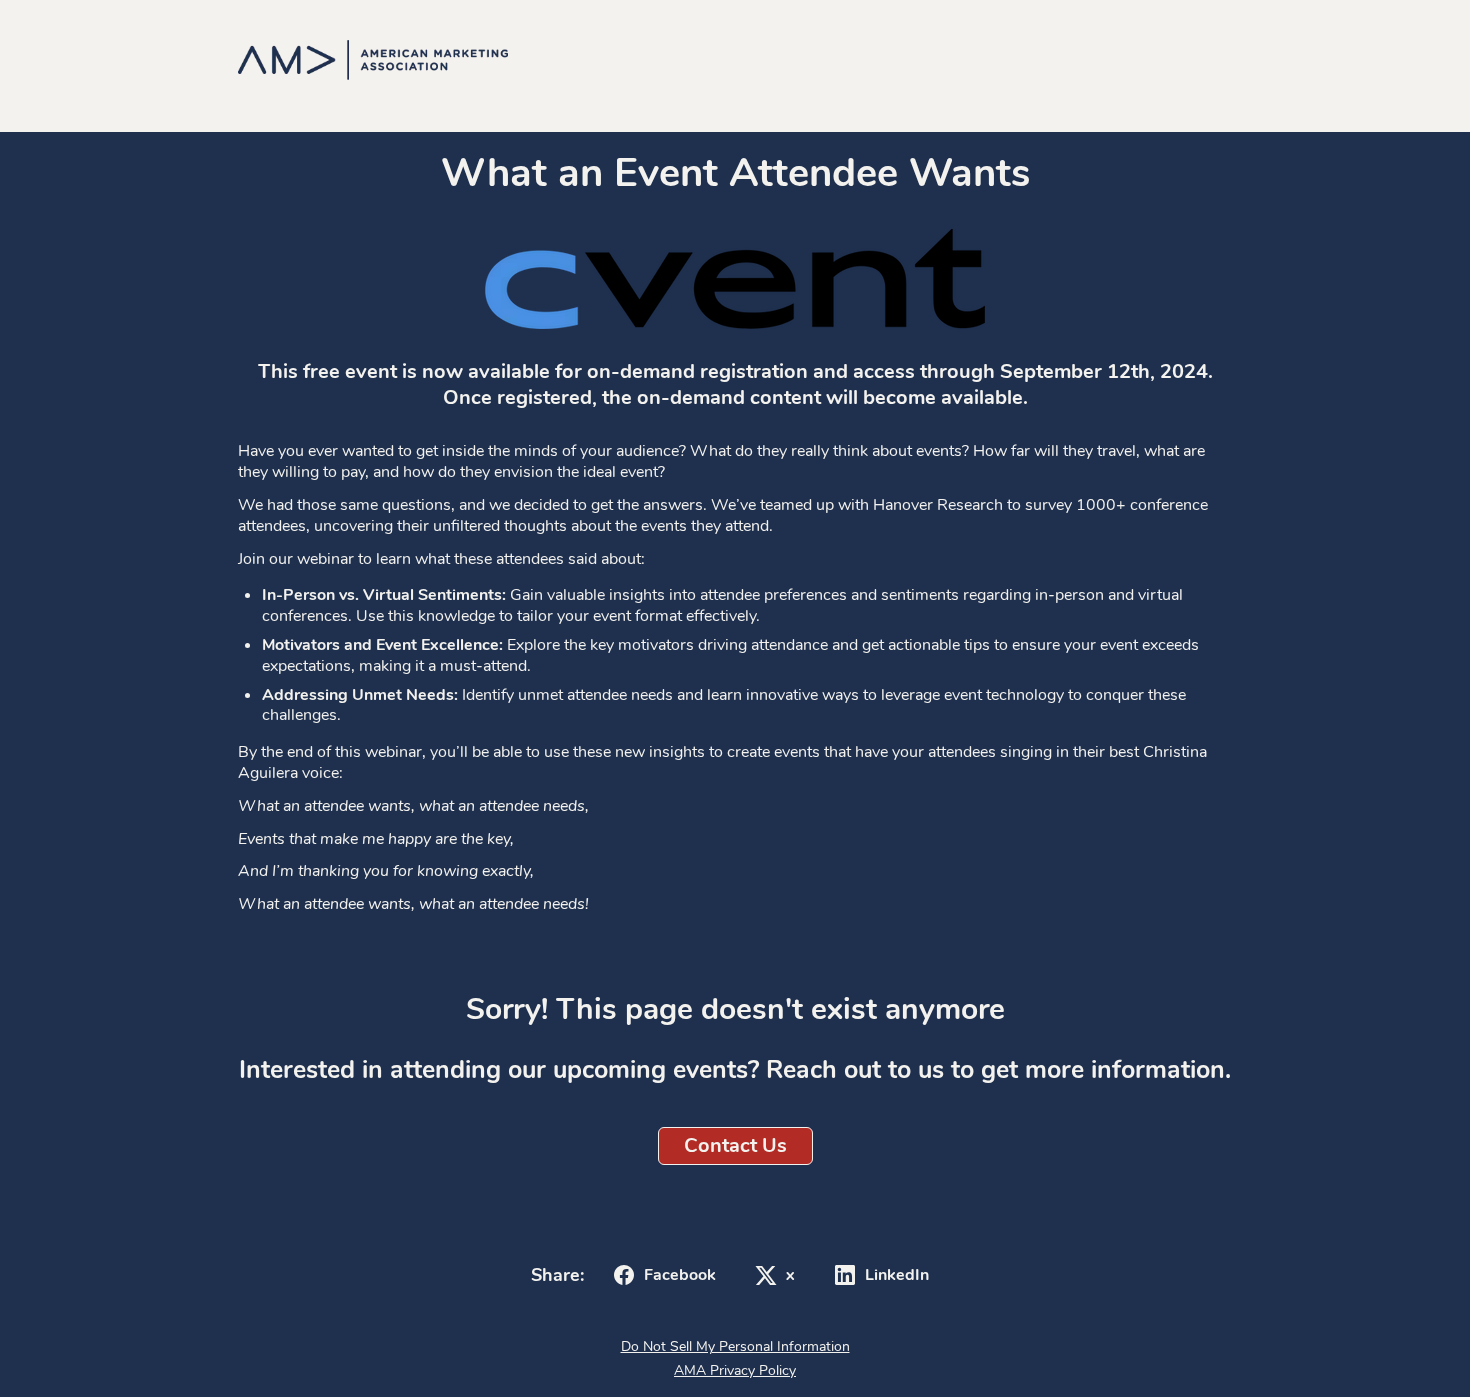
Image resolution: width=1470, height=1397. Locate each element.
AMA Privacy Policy (735, 1370)
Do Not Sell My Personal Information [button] (735, 1346)
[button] (661, 1275)
